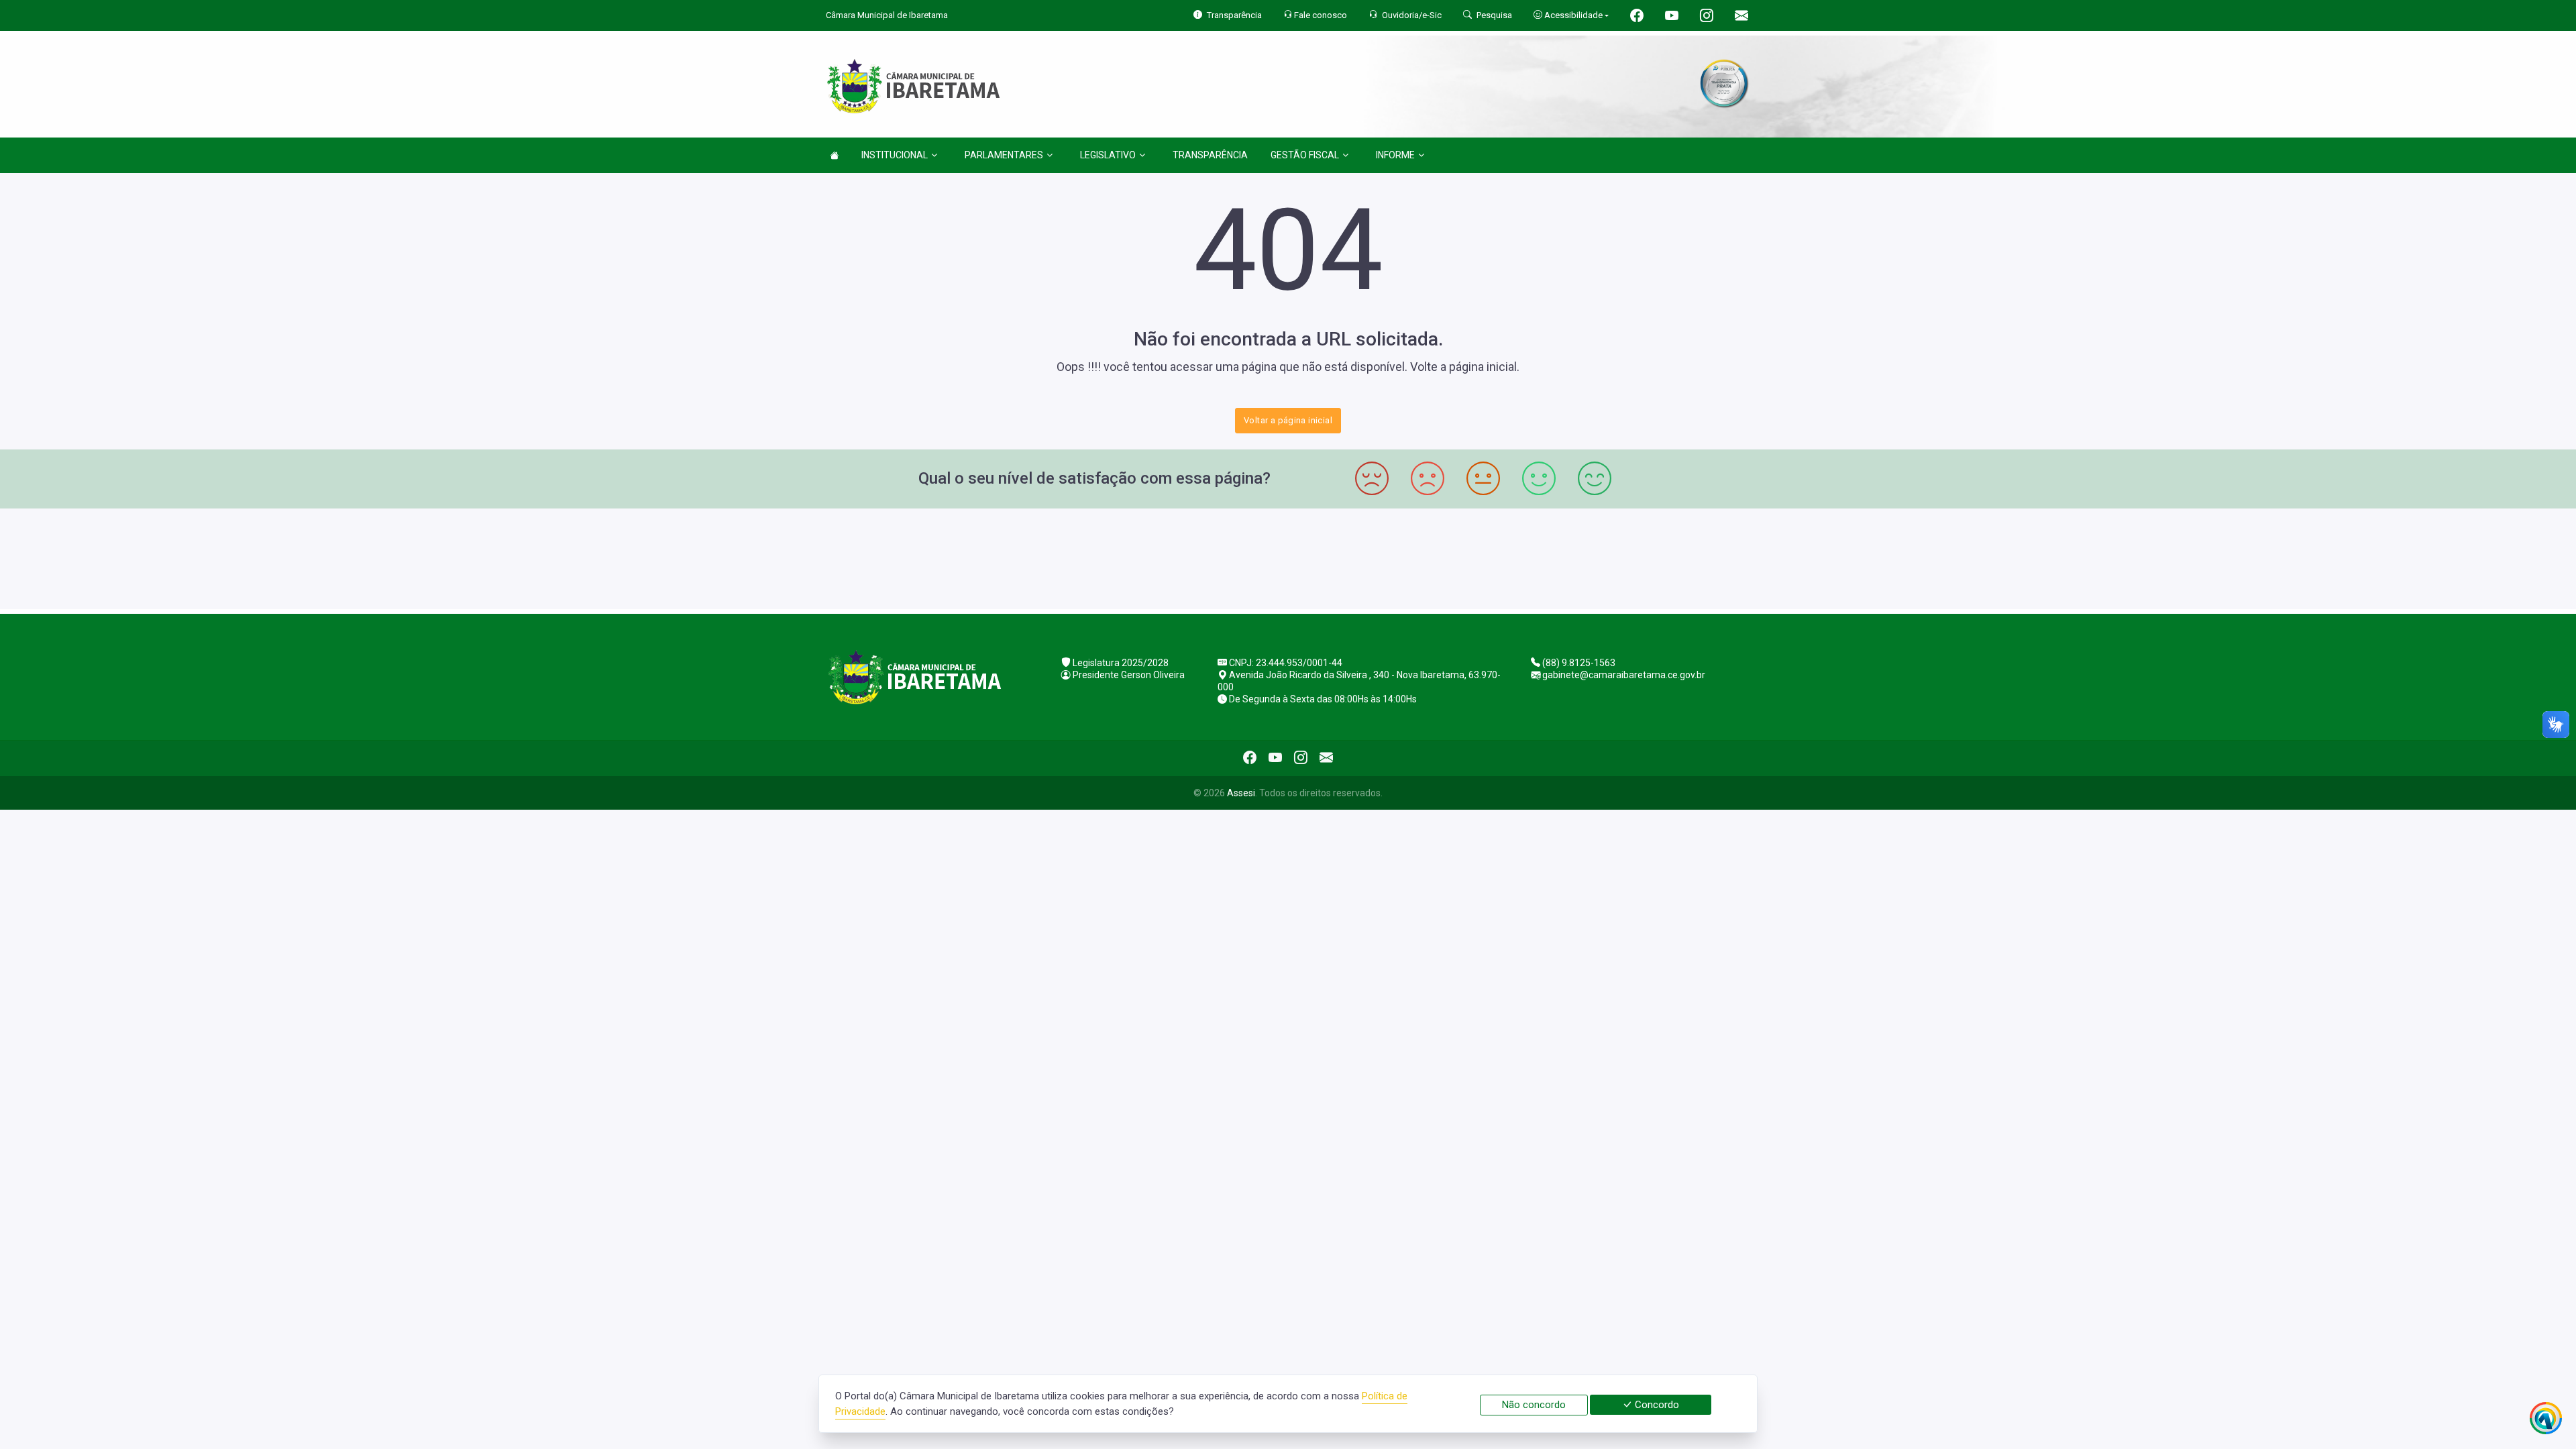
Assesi (1241, 793)
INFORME (1395, 155)
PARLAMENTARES (1004, 155)
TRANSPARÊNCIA (1210, 155)
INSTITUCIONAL (895, 155)
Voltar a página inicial (1288, 420)
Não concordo (1534, 1405)
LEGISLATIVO (1108, 155)
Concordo (1656, 1405)
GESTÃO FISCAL (1305, 155)
